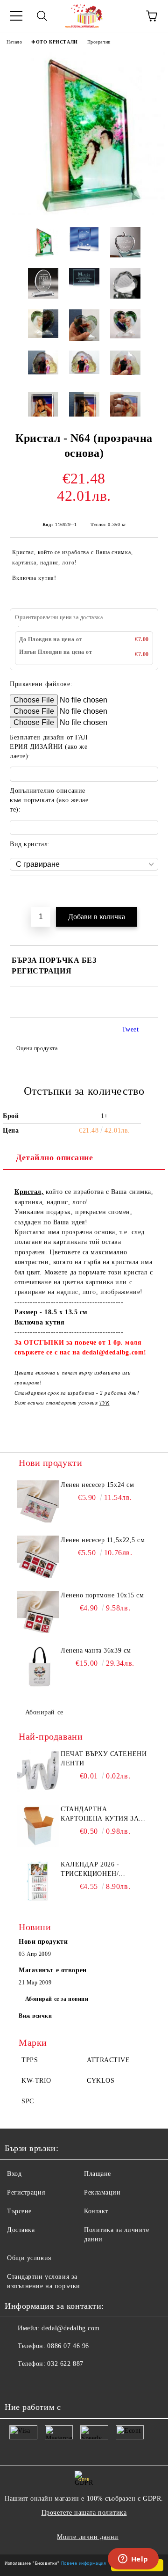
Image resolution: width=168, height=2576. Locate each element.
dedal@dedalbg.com (71, 2328)
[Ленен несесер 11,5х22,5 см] (38, 1557)
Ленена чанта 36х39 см (96, 1650)
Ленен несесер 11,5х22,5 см (103, 1540)
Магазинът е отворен (53, 1970)
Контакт (96, 2211)
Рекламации (102, 2192)
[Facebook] (17, 2383)
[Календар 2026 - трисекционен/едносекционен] (38, 1881)
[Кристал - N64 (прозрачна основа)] (84, 213)
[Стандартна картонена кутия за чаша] (38, 1826)
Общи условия (29, 2258)
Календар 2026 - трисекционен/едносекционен (91, 1870)
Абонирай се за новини (57, 1999)
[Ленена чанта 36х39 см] (38, 1667)
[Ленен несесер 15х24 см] (38, 1501)
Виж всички (35, 2016)
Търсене (19, 2211)
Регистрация (26, 2192)
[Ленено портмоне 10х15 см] (38, 1612)
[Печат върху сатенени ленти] (38, 1771)
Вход (14, 2174)
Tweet (130, 1029)
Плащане (98, 2174)
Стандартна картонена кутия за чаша (100, 1815)
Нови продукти (43, 1942)
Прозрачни (99, 42)
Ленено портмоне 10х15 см (102, 1595)
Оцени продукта (37, 1048)
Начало (14, 42)
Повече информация (84, 2563)
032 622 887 (65, 2364)
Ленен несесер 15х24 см (97, 1485)
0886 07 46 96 (68, 2346)
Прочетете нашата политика (84, 2513)
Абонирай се (44, 1712)
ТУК (105, 1403)
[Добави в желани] (151, 892)
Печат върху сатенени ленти (104, 1759)
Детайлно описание (55, 1157)
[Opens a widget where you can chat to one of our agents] (133, 2560)
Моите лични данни (88, 2537)
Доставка (21, 2230)
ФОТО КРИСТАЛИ (54, 42)
